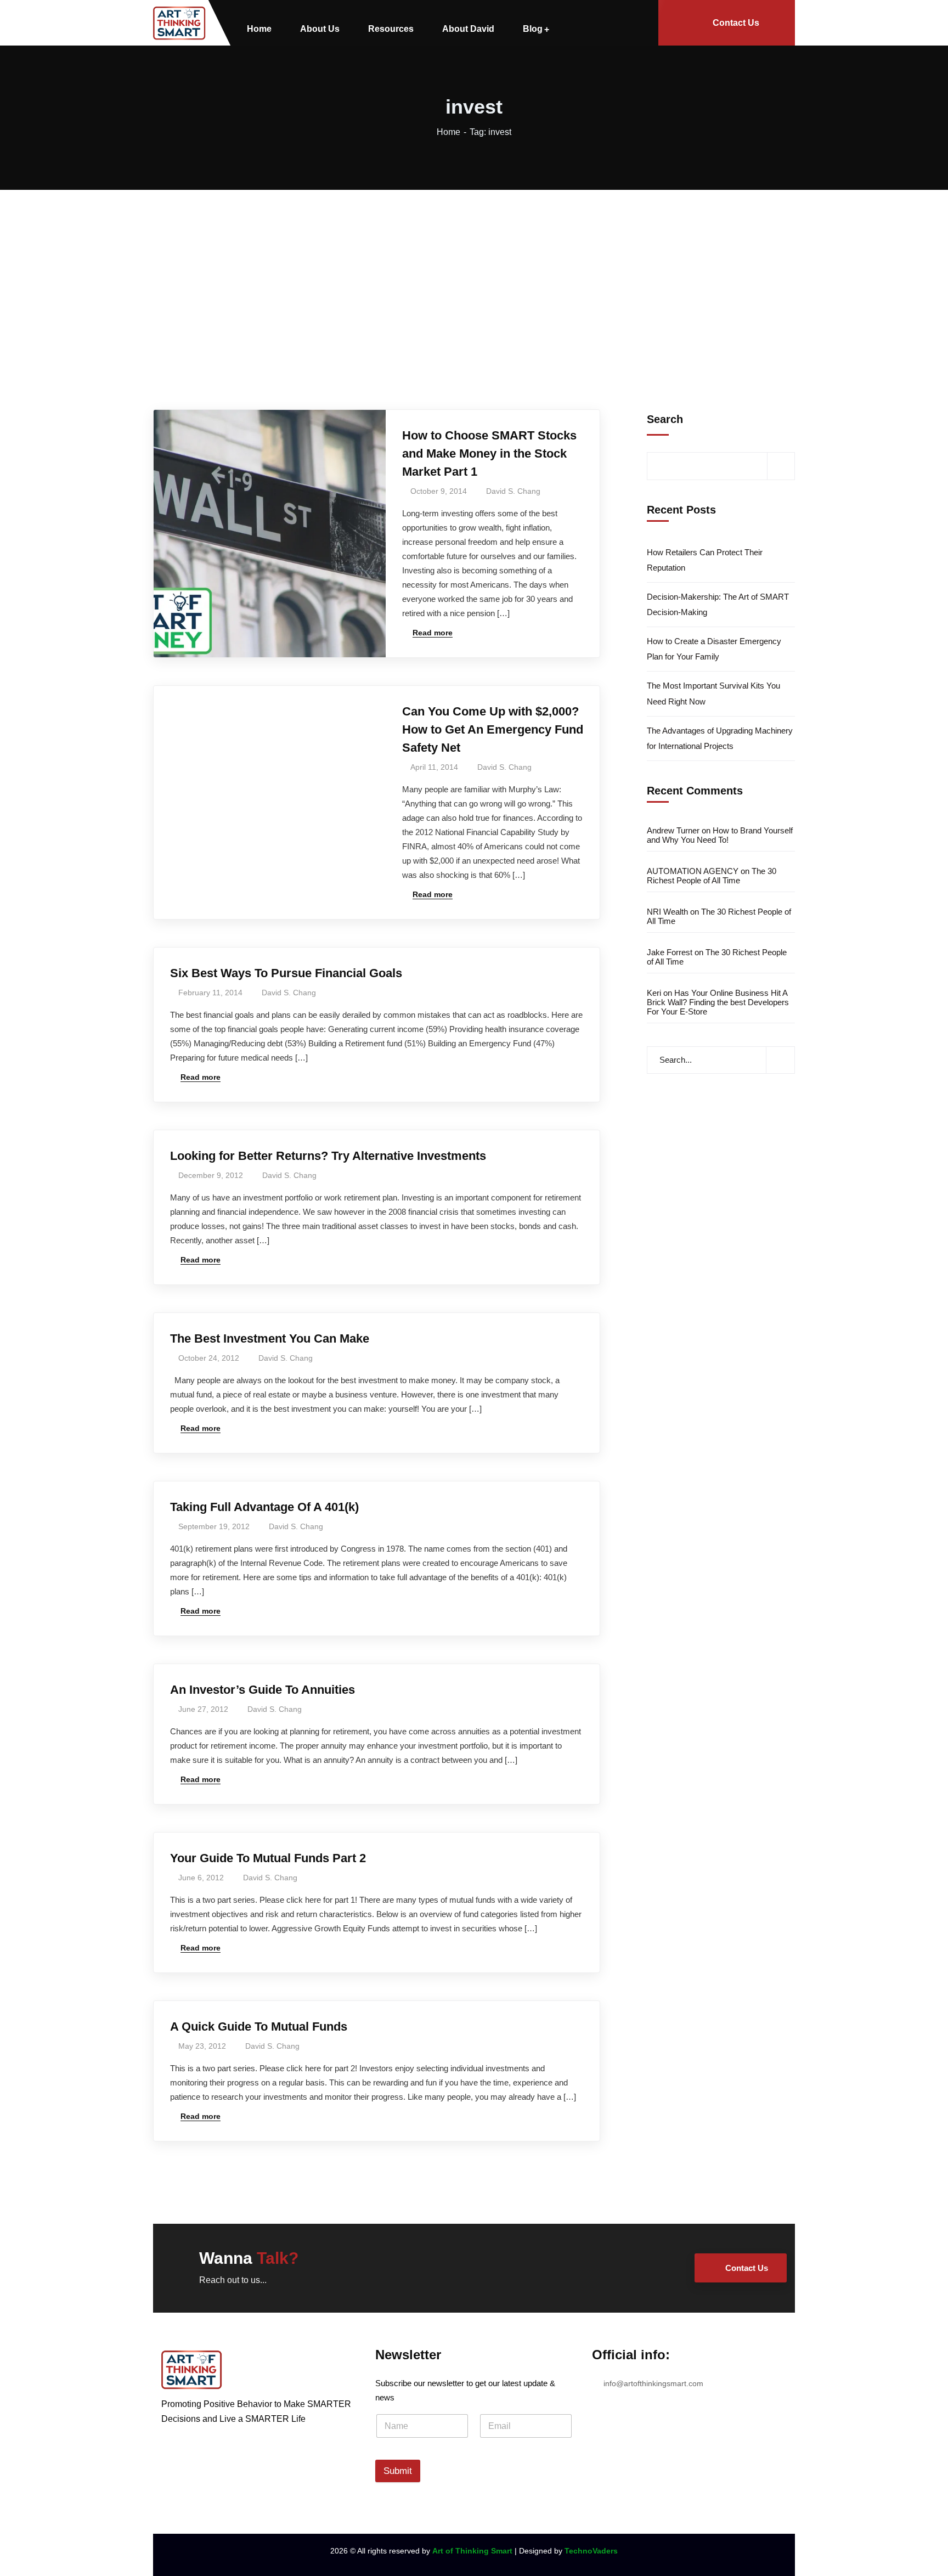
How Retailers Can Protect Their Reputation (705, 560)
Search (665, 419)
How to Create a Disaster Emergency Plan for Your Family (714, 649)
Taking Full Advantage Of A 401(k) (264, 1507)
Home (448, 132)
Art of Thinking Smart (472, 2551)
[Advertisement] (474, 272)
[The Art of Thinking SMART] (179, 23)
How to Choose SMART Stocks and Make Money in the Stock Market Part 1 (489, 453)
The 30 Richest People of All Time (712, 876)
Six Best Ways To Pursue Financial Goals (286, 973)
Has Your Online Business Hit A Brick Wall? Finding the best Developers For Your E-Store (718, 1002)
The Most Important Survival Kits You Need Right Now (713, 693)
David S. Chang (513, 491)
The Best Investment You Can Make (270, 1338)
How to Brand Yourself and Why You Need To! (720, 835)
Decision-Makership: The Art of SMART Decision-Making (718, 604)
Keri (654, 993)
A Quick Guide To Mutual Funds (259, 2027)
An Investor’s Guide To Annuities (263, 1690)
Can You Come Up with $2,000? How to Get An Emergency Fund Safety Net (493, 729)
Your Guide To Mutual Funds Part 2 (268, 1858)
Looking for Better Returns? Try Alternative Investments (328, 1156)
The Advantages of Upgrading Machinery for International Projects (720, 738)
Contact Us (736, 23)
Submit (398, 2471)
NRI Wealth (667, 912)
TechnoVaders (591, 2551)
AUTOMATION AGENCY (693, 871)
